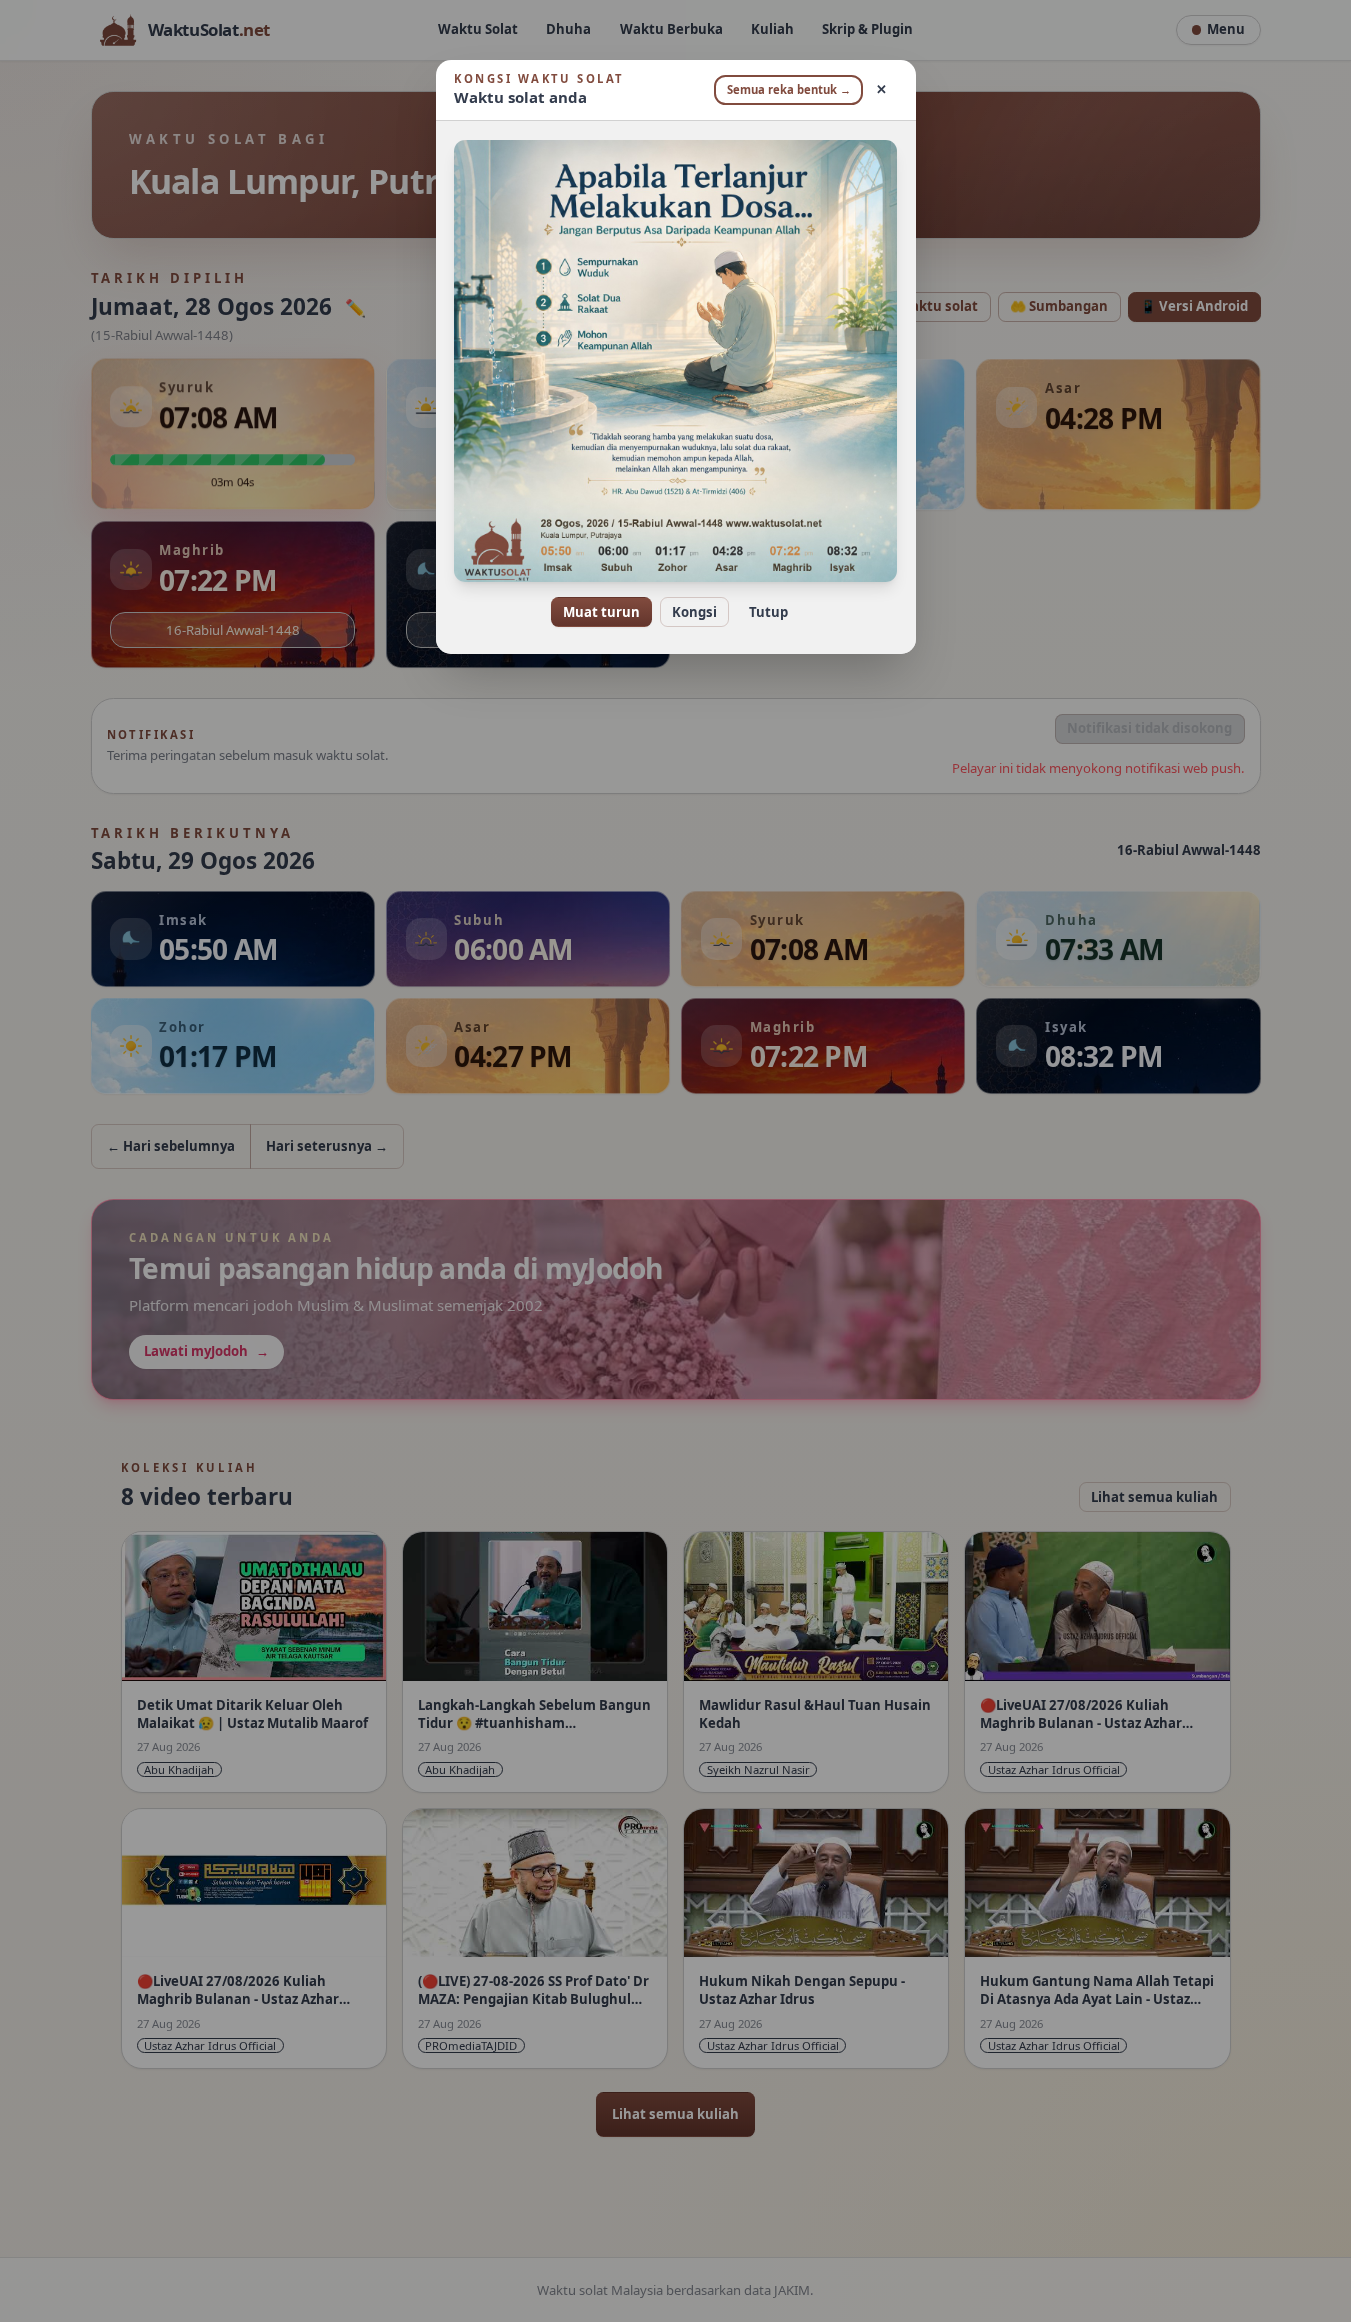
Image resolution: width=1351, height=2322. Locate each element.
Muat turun (601, 612)
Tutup (768, 612)
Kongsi (694, 612)
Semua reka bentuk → (789, 89)
